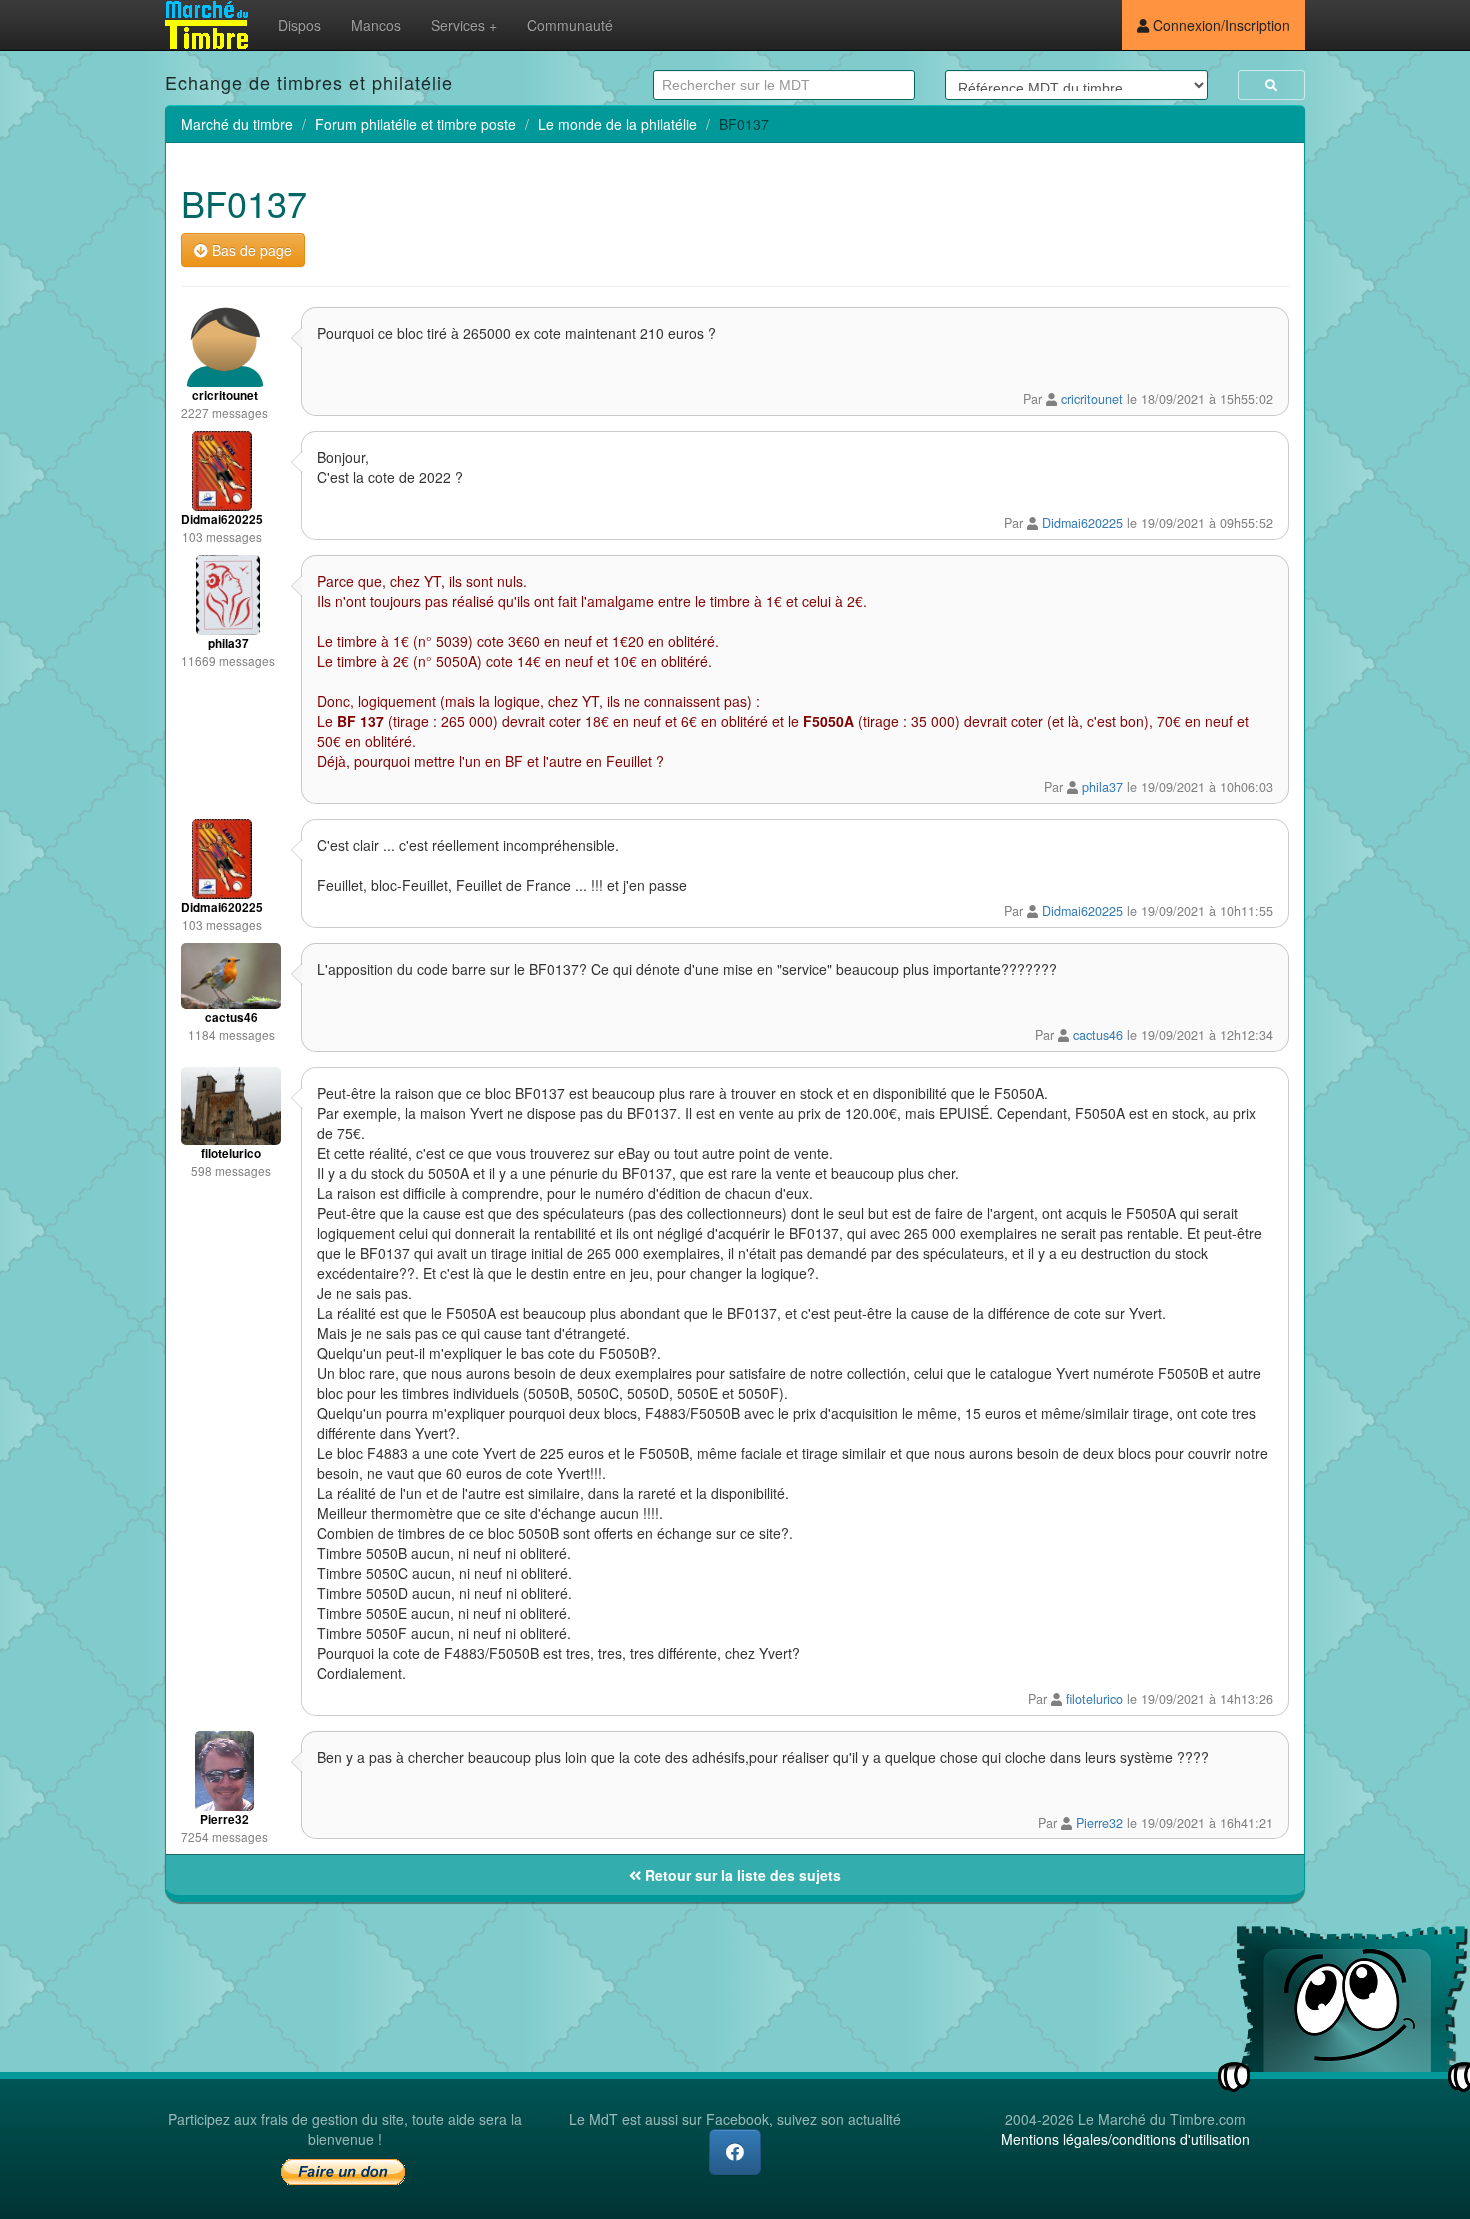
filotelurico (1094, 1699)
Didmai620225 (1082, 523)
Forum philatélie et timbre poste (415, 124)
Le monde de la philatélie (617, 124)
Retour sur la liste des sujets (741, 1875)
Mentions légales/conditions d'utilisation (1125, 2139)
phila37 (1102, 787)
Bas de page (250, 250)
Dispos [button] (299, 25)
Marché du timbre (237, 124)
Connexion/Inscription (1219, 25)
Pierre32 (1099, 1823)
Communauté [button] (570, 25)
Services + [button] (464, 25)
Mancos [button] (376, 25)
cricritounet (1092, 399)
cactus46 (1098, 1035)
